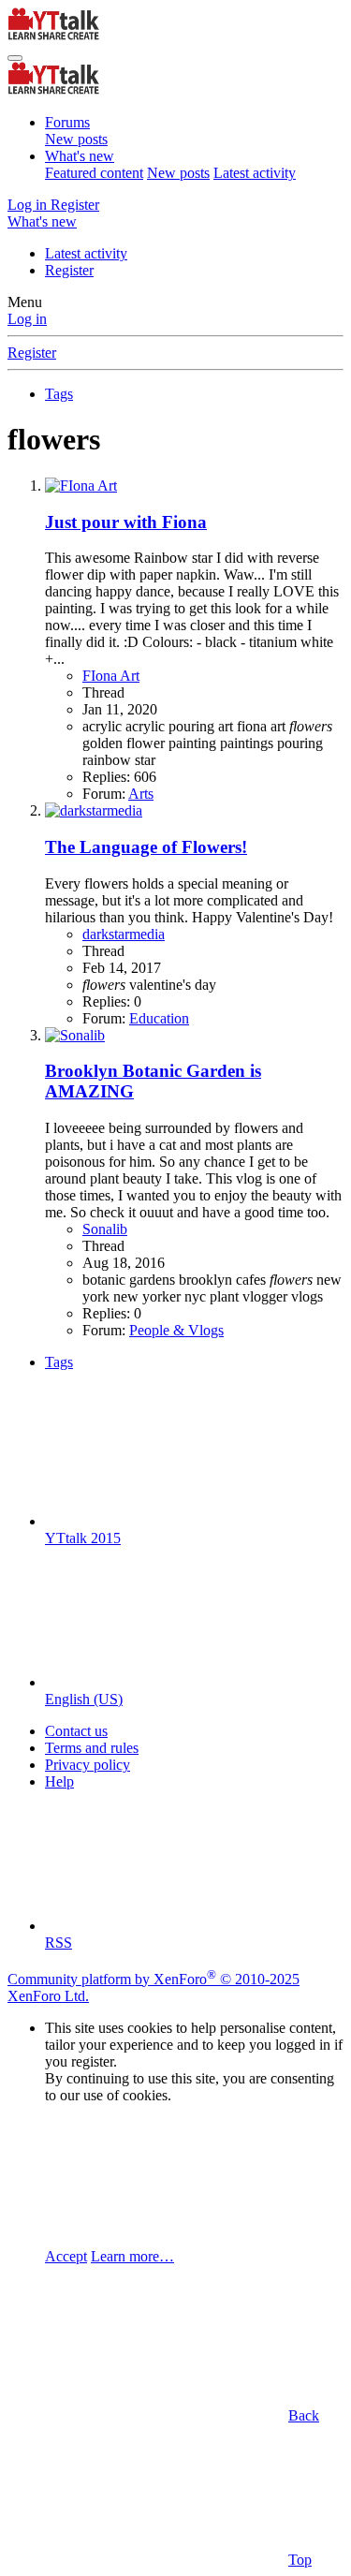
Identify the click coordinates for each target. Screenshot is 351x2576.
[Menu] (15, 58)
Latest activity (255, 173)
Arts (141, 794)
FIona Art (111, 676)
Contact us (76, 1731)
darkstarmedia (124, 934)
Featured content (94, 173)
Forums (67, 122)
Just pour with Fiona (126, 522)
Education (159, 1018)
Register (69, 270)
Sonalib (105, 1229)
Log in (27, 319)
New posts (76, 139)
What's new (80, 156)
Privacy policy (88, 1765)
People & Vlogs (176, 1330)
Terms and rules (92, 1748)
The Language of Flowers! (146, 847)
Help (59, 1781)
